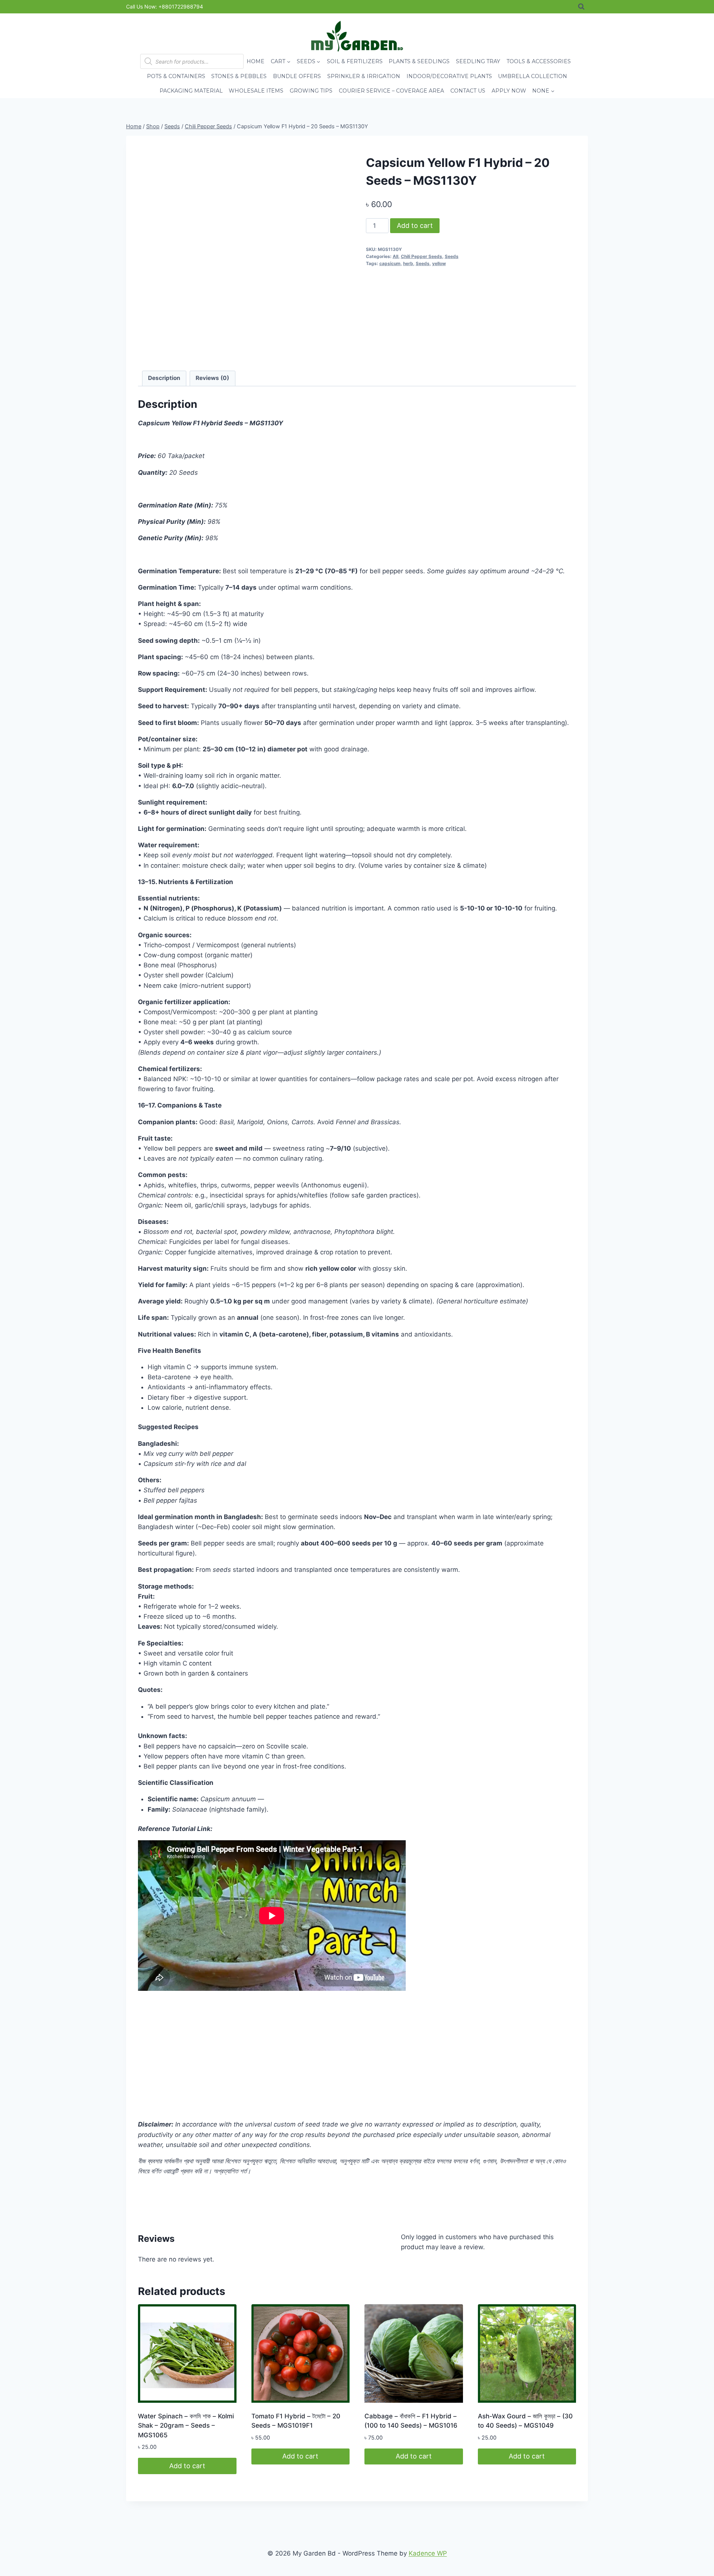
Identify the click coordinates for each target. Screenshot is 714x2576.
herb (408, 263)
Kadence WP (428, 2553)
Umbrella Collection (533, 76)
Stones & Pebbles (239, 76)
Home (255, 61)
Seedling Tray (478, 61)
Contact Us (468, 91)
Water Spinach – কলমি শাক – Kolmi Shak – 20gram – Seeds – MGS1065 (186, 2426)
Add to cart (415, 225)
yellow (439, 263)
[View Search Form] (581, 7)
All (395, 256)
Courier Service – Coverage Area (391, 91)
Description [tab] (164, 378)
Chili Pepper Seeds (422, 256)
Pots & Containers (176, 76)
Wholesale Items (256, 91)
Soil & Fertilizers (355, 61)
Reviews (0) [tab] (212, 378)
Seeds (452, 256)
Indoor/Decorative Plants (449, 76)
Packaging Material (191, 91)
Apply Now (509, 91)
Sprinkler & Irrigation (364, 76)
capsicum (390, 263)
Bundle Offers (297, 76)
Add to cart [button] (187, 2466)
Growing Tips (311, 91)
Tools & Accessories (539, 61)
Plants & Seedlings (419, 61)
